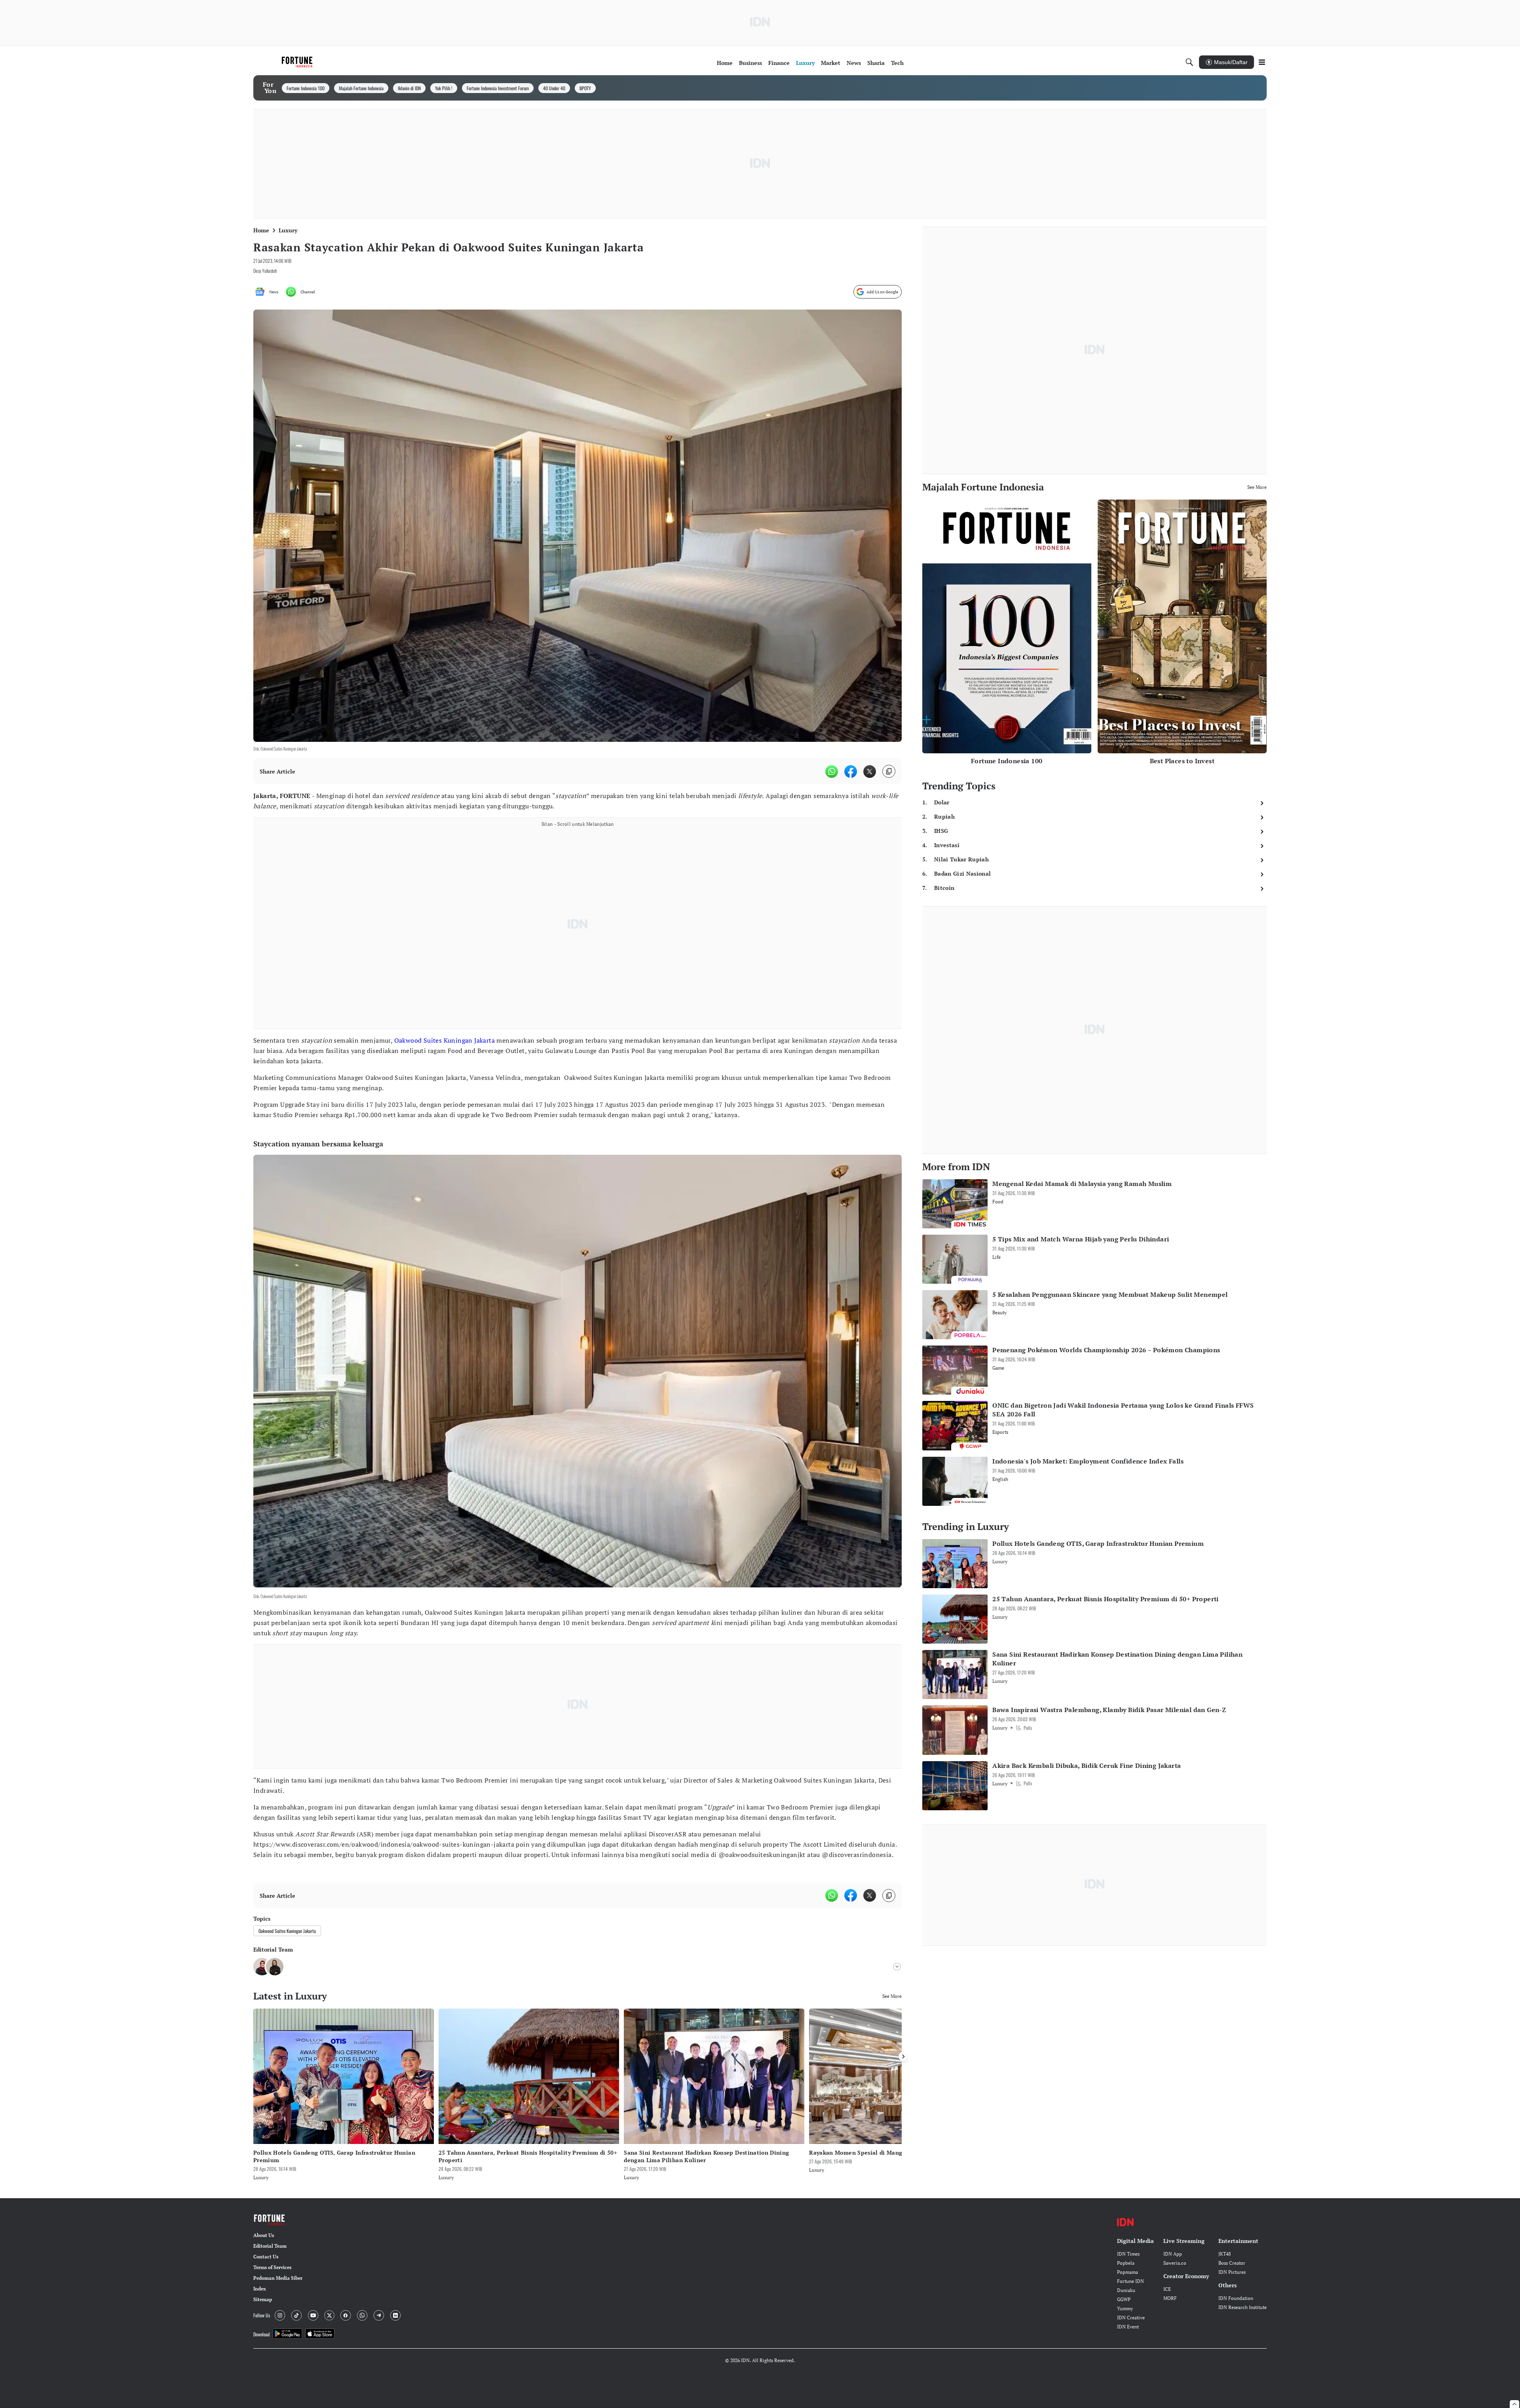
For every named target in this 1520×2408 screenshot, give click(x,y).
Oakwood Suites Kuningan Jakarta (445, 1040)
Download (261, 2334)
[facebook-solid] (851, 772)
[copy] (889, 771)
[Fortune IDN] (298, 62)
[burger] (1262, 62)
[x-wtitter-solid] (870, 772)
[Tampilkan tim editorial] (897, 1967)
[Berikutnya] (903, 2056)
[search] (1189, 62)
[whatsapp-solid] (832, 772)
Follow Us (262, 2315)
